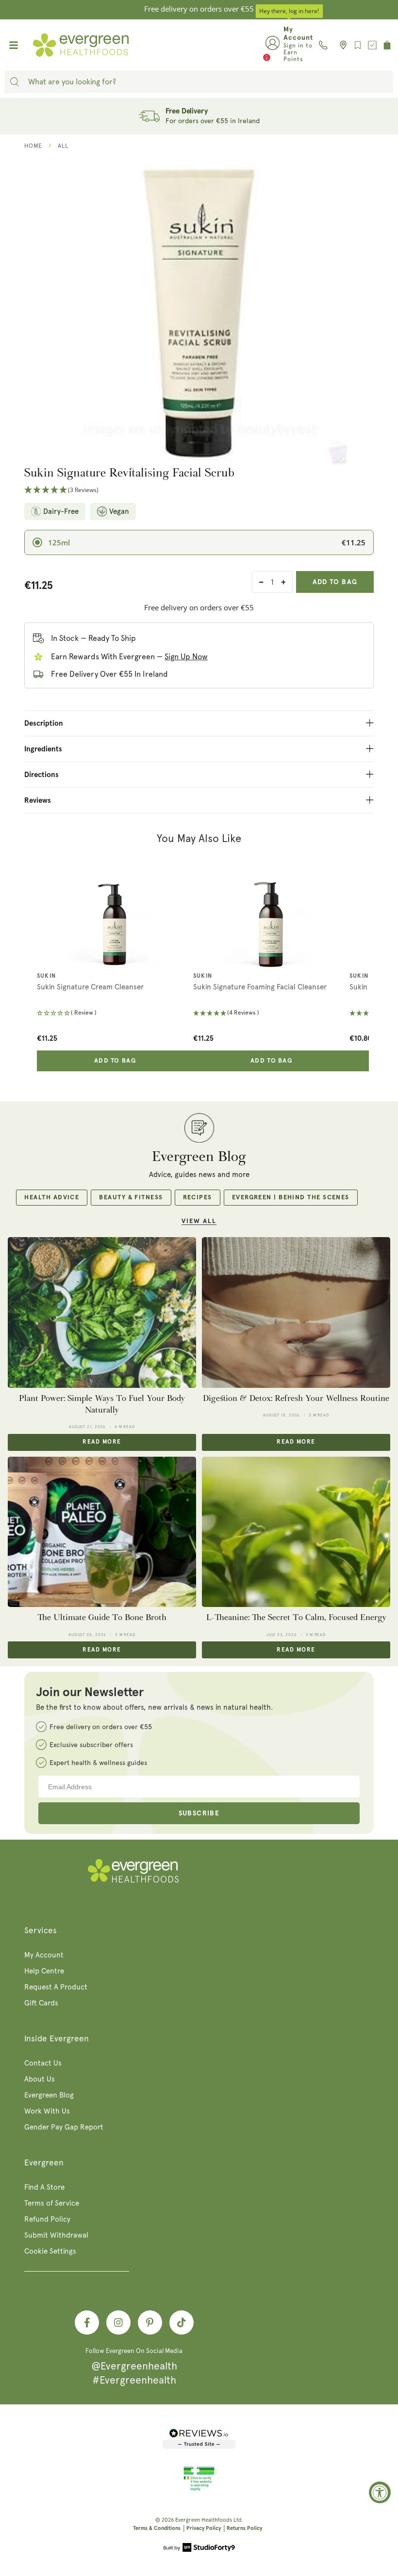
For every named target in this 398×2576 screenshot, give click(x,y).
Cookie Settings (50, 2251)
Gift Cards (41, 2003)
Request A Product (56, 1987)
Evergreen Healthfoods (204, 2520)
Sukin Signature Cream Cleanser (90, 987)
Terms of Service (52, 2203)
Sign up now (186, 657)
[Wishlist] (358, 45)
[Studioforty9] (199, 2548)
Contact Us (43, 2063)
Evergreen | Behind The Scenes (291, 1198)
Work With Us (47, 2111)
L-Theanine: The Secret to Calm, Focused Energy (296, 1617)
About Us (40, 2079)
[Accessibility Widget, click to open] (380, 2492)
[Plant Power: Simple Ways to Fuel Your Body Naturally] (102, 1312)
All (63, 146)
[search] (15, 82)
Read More (102, 1442)
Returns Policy (244, 2528)
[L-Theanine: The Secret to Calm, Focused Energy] (296, 1532)
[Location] (340, 45)
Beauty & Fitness (131, 1198)
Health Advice (52, 1198)
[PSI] (199, 2489)
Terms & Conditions (157, 2528)
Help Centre (44, 1971)
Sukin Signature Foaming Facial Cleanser (260, 987)
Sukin (46, 976)
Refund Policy (47, 2219)
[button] (199, 490)
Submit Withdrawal (56, 2235)
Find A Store (44, 2187)
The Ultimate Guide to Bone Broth (102, 1617)
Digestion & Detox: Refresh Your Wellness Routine (296, 1398)
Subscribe (199, 1813)
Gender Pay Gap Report (64, 2127)
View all (199, 1221)
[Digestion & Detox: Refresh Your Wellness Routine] (296, 1312)
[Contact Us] (323, 45)
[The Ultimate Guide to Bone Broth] (102, 1532)
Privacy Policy (204, 2528)
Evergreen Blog (49, 2095)
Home (33, 146)
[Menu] (14, 45)
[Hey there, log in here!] (273, 45)
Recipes (198, 1198)
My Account (44, 1955)
